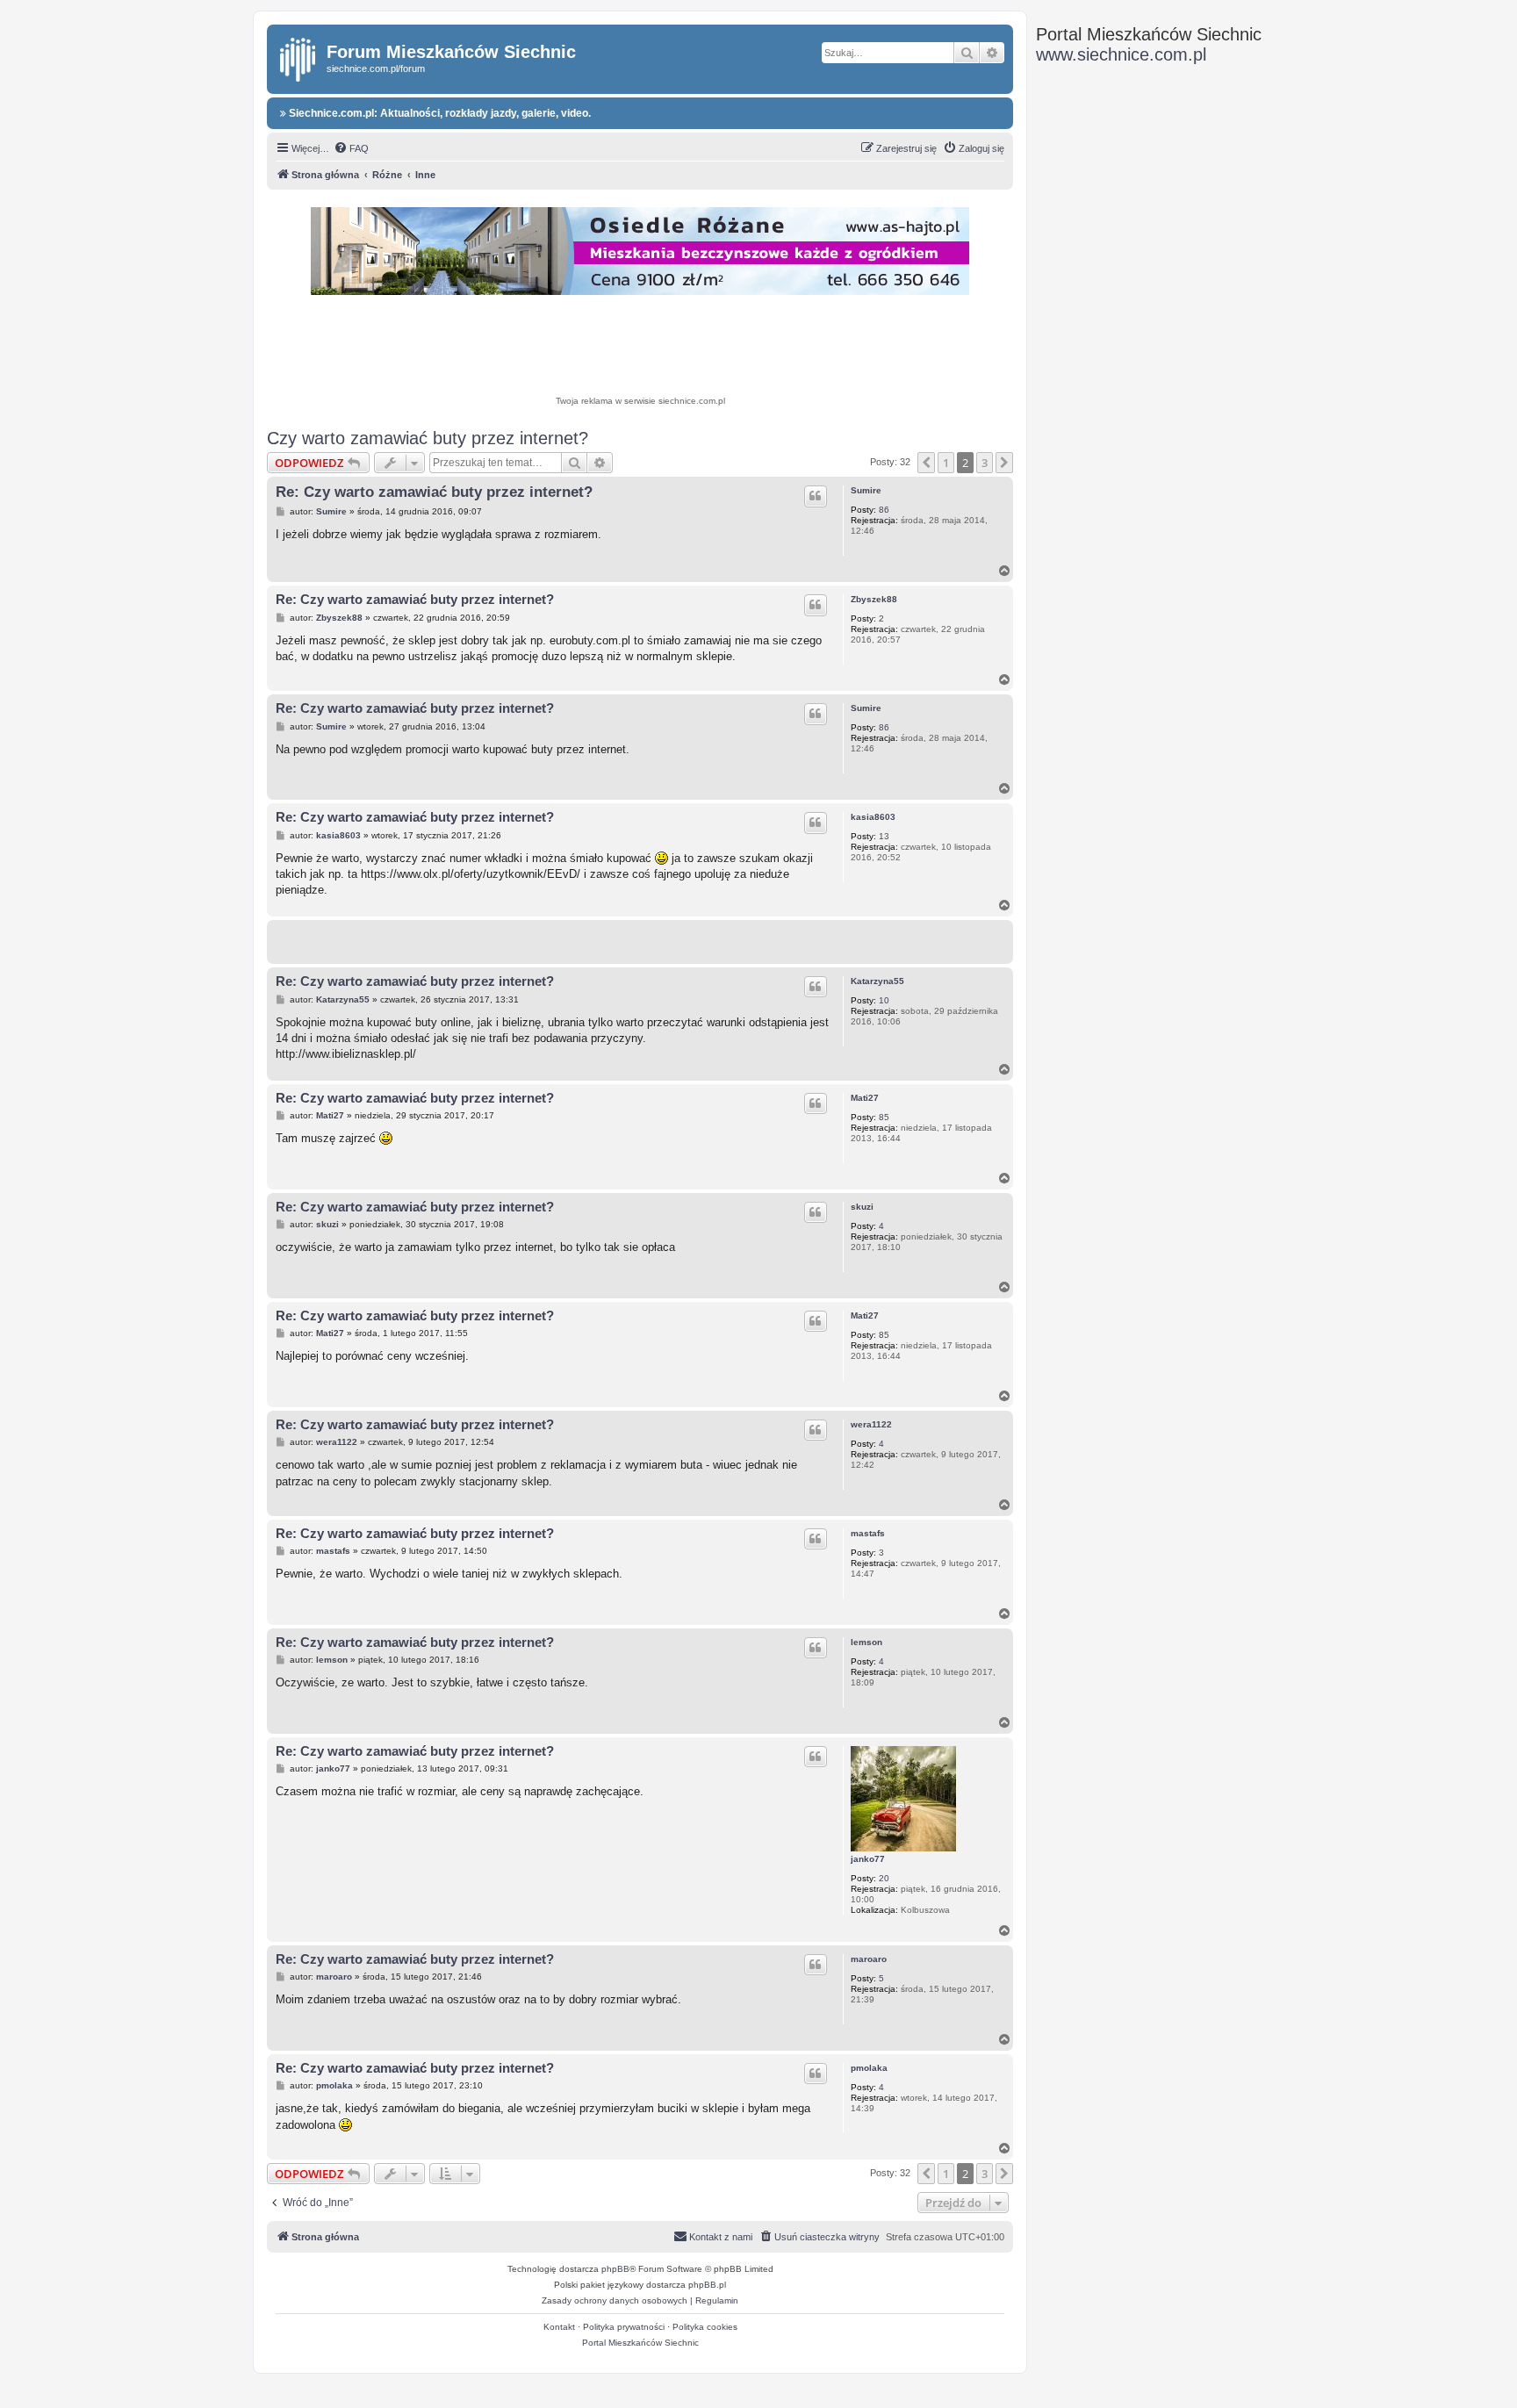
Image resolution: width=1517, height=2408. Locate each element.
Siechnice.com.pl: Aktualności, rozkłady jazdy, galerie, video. (439, 113)
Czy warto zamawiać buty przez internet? (428, 438)
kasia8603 (873, 817)
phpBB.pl (707, 2285)
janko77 (868, 1859)
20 (884, 1878)
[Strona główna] (299, 56)
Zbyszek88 (874, 599)
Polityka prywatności (624, 2327)
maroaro (869, 1959)
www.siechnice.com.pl (1121, 54)
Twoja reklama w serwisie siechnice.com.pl (640, 401)
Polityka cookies (705, 2327)
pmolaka (869, 2068)
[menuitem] (351, 148)
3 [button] (985, 463)
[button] (926, 463)
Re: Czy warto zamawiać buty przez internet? (434, 492)
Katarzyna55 (877, 981)
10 (884, 1000)
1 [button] (946, 463)
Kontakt (559, 2327)
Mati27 (865, 1098)
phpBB (615, 2269)
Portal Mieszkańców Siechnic (640, 2343)
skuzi (862, 1207)
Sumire (866, 490)
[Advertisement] (640, 348)
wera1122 (871, 1424)
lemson (866, 1642)
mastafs (868, 1533)
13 (884, 836)
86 (884, 510)
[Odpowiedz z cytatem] (816, 496)
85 (884, 1117)
